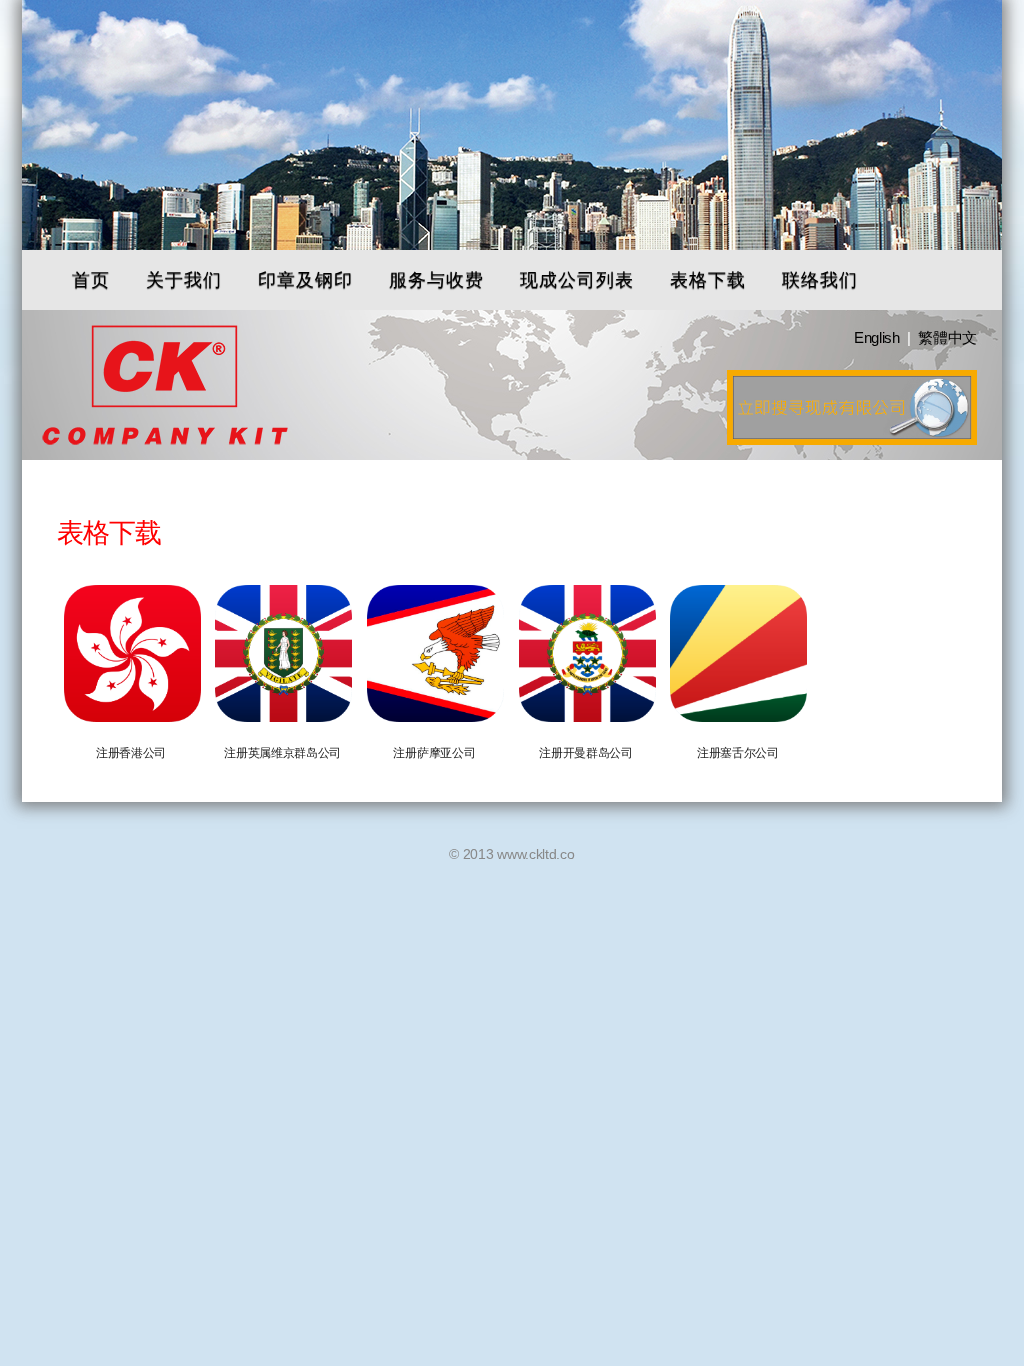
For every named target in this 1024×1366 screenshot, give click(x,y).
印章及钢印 (305, 279)
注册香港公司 (131, 753)
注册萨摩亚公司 (434, 753)
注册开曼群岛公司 (586, 753)
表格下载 (708, 279)
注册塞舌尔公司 (738, 753)
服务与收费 (436, 279)
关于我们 (184, 279)
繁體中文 (947, 337)
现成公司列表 (577, 279)
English (877, 337)
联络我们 (820, 279)
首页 (91, 279)
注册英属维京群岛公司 (282, 753)
